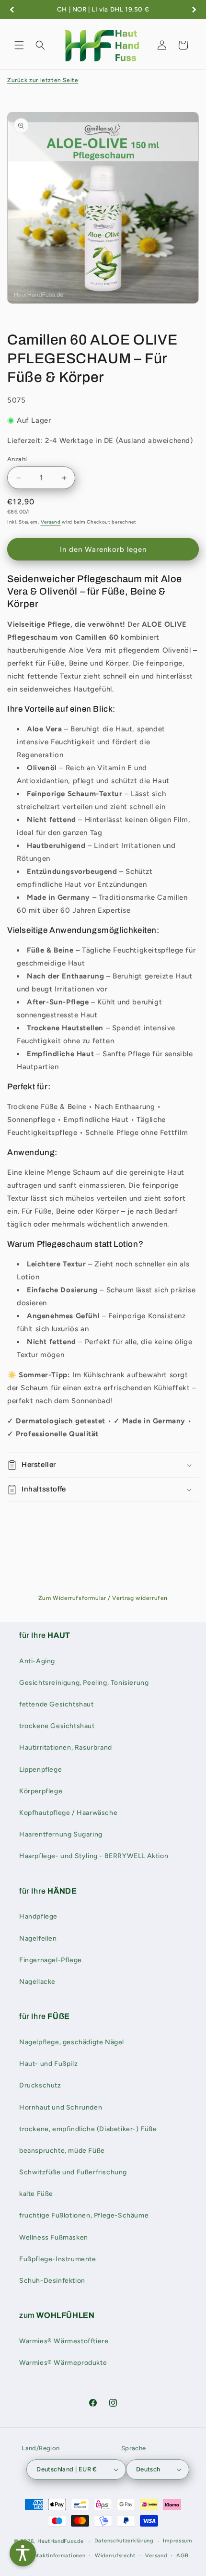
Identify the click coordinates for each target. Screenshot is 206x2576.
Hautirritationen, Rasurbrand (66, 1747)
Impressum (177, 2541)
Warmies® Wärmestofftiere (64, 2341)
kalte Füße (36, 2194)
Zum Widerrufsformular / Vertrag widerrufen (103, 1598)
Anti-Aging (37, 1661)
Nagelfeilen (38, 1938)
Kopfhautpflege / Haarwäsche (68, 1813)
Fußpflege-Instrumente (58, 2259)
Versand (51, 522)
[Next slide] (194, 10)
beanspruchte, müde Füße (62, 2151)
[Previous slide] (12, 10)
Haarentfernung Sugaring (61, 1834)
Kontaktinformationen (56, 2556)
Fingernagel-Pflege (51, 1960)
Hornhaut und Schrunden (61, 2107)
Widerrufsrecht (115, 2556)
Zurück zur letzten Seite (43, 80)
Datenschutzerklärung (124, 2541)
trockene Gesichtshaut (57, 1726)
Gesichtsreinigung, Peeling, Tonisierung (84, 1683)
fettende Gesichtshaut (57, 1704)
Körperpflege (41, 1791)
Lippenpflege (40, 1770)
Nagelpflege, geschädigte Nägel (72, 2042)
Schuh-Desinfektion (52, 2281)
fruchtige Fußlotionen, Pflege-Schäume (84, 2215)
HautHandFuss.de (61, 2541)
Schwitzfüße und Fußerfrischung (73, 2172)
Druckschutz (40, 2085)
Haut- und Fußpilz (48, 2064)
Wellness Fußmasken (54, 2237)
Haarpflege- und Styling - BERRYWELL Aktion (94, 1856)
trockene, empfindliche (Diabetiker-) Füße (88, 2129)
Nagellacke (37, 1982)
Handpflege (38, 1916)
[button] (19, 45)
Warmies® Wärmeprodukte (63, 2363)
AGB (182, 2556)
